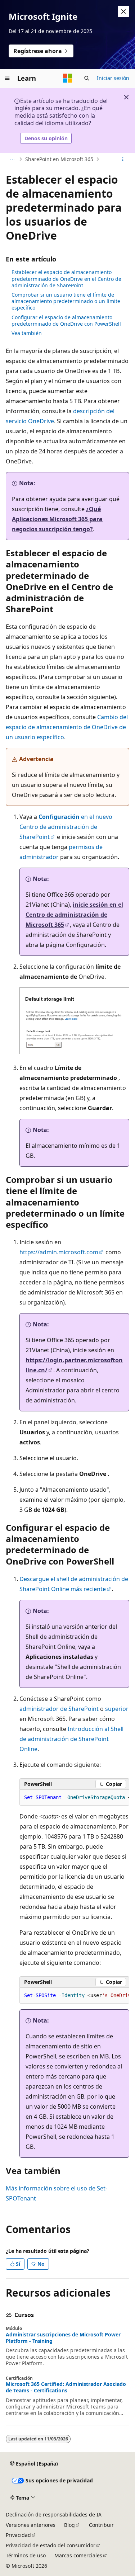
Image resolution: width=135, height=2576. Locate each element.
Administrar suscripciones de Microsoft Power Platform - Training (63, 2338)
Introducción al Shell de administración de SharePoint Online (71, 1739)
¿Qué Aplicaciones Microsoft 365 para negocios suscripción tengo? (57, 519)
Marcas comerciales (78, 2555)
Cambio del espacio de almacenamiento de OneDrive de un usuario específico (67, 727)
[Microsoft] (68, 78)
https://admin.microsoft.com (59, 1252)
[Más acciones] (123, 159)
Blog (69, 2525)
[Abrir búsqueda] (87, 78)
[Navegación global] (7, 78)
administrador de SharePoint (59, 1709)
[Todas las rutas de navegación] (12, 159)
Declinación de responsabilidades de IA (54, 2514)
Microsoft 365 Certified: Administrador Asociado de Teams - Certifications (66, 2387)
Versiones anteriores (31, 2525)
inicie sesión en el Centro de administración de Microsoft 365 (74, 915)
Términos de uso (26, 2555)
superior (117, 1709)
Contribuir (101, 2525)
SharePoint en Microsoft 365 (59, 159)
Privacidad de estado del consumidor (51, 2545)
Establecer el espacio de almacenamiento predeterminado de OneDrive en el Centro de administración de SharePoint (66, 279)
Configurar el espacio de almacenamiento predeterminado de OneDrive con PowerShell (66, 320)
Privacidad (18, 2535)
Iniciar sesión (113, 78)
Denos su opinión (46, 138)
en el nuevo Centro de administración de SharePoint (66, 827)
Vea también (27, 333)
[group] (74, 1798)
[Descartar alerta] (123, 11)
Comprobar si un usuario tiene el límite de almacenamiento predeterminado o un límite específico (66, 301)
